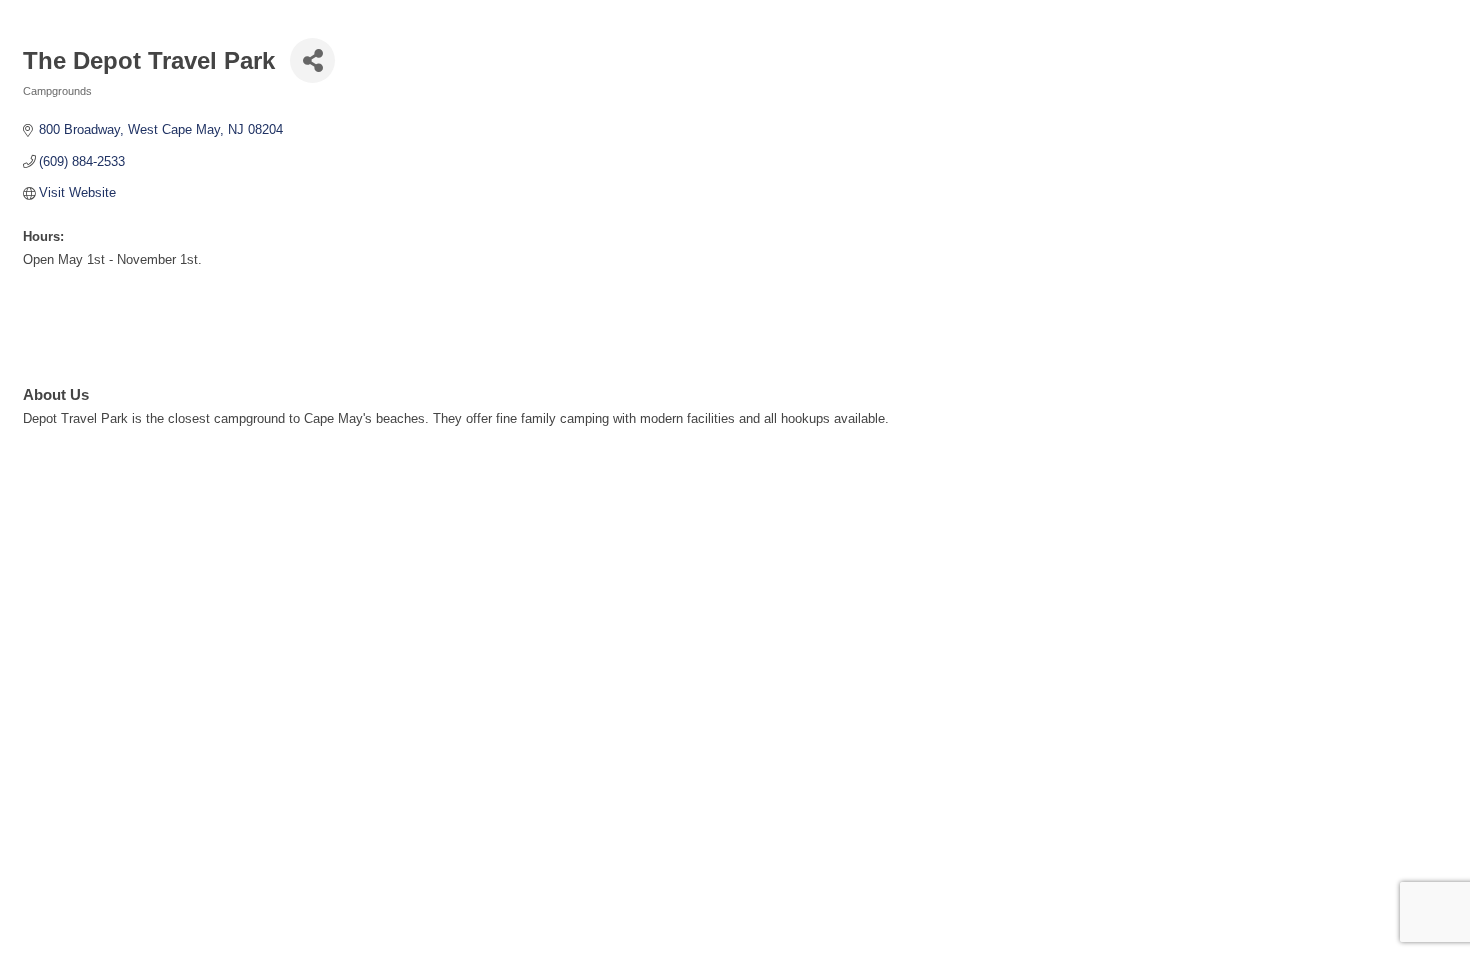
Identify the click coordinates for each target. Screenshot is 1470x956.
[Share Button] (312, 60)
